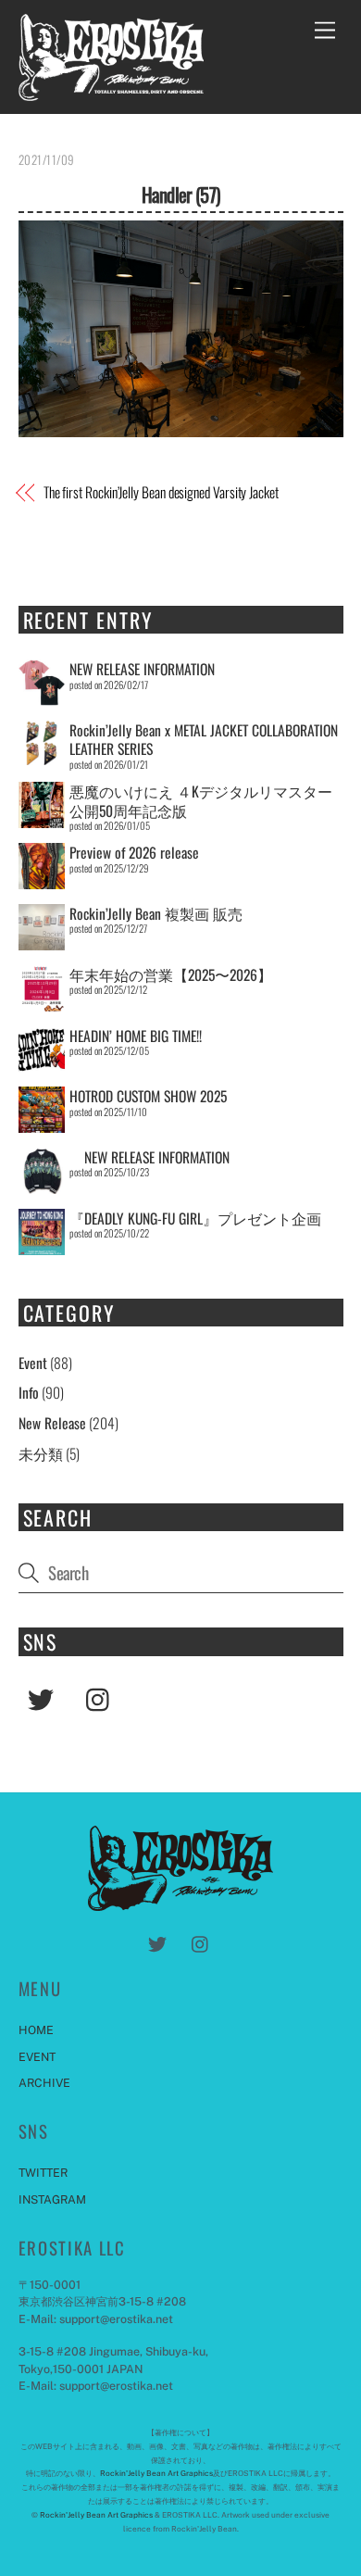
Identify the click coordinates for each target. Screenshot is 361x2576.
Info (29, 1392)
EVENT (37, 2057)
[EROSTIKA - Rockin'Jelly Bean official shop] (111, 91)
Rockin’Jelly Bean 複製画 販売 (156, 913)
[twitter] (44, 1696)
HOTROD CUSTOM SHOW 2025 (148, 1096)
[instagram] (102, 1696)
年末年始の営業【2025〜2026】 (171, 974)
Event (33, 1363)
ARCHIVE (44, 2083)
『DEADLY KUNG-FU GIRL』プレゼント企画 (195, 1218)
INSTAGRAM (52, 2199)
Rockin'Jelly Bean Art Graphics (156, 2473)
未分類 (41, 1453)
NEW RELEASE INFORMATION (142, 669)
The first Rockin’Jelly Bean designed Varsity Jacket (161, 493)
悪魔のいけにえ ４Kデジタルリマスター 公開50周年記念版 (201, 800)
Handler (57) (180, 194)
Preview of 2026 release (134, 852)
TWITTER (43, 2173)
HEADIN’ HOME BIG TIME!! (136, 1036)
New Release (52, 1423)
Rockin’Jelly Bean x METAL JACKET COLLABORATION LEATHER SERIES (204, 739)
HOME (36, 2030)
